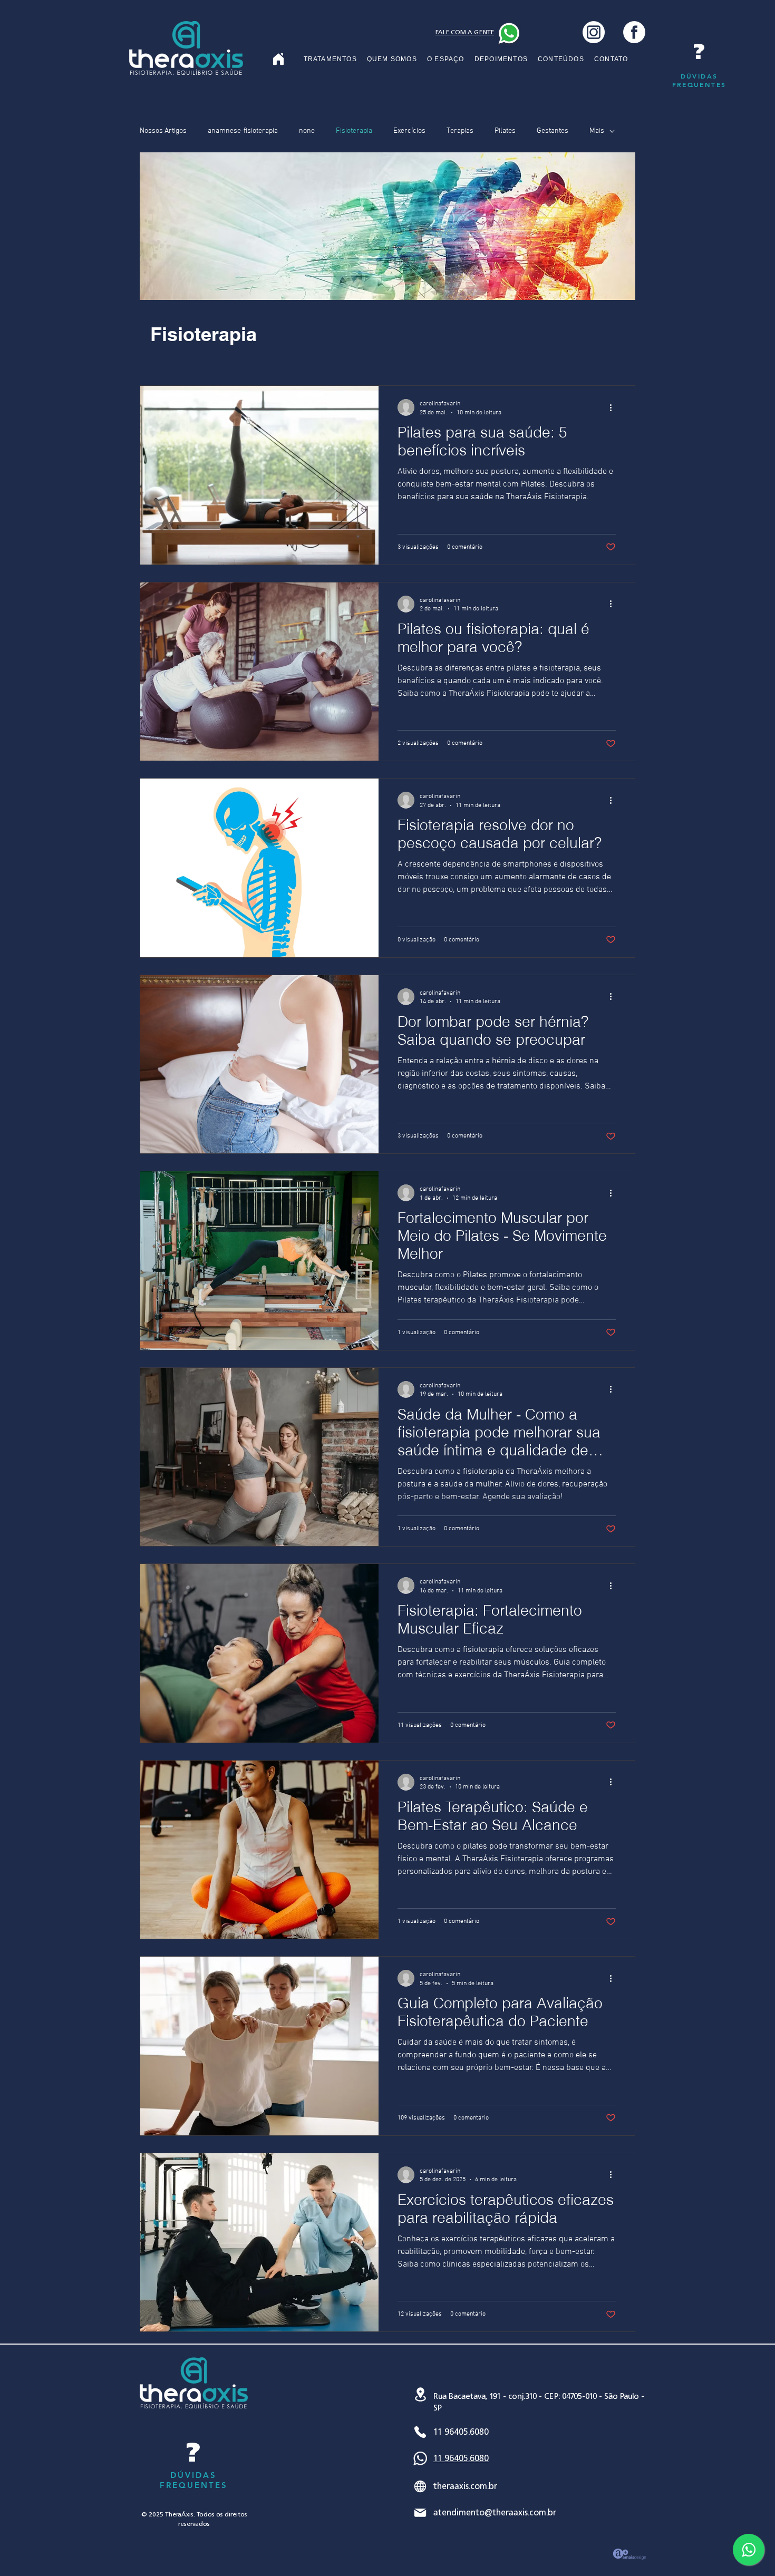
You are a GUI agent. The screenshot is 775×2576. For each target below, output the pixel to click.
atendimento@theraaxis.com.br (495, 2512)
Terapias (460, 131)
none (307, 131)
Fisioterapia (354, 131)
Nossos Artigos (163, 131)
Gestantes (553, 131)
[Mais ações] (614, 407)
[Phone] (420, 2432)
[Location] (420, 2394)
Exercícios (409, 131)
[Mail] (420, 2513)
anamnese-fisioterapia (243, 131)
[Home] (278, 59)
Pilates (505, 131)
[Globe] (420, 2486)
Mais (597, 131)
